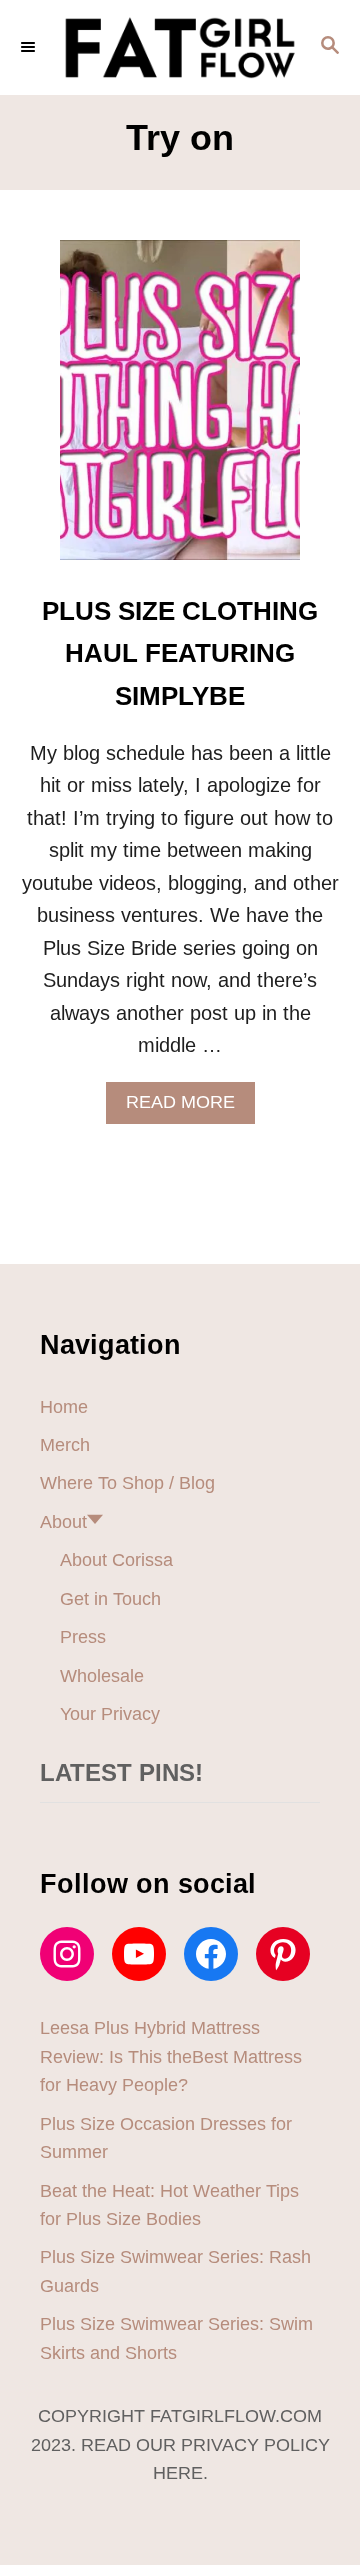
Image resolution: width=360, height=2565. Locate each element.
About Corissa (116, 1560)
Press (83, 1637)
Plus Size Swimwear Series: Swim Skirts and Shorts (176, 2338)
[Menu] (30, 47)
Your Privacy (110, 1714)
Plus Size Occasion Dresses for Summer (166, 2138)
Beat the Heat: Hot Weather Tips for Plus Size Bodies (169, 2205)
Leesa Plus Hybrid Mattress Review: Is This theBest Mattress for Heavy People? (171, 2056)
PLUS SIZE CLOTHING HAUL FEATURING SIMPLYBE (180, 653)
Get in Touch (110, 1599)
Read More (187, 1107)
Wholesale (102, 1676)
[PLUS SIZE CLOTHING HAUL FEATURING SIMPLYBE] (180, 410)
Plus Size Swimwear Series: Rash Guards (175, 2271)
